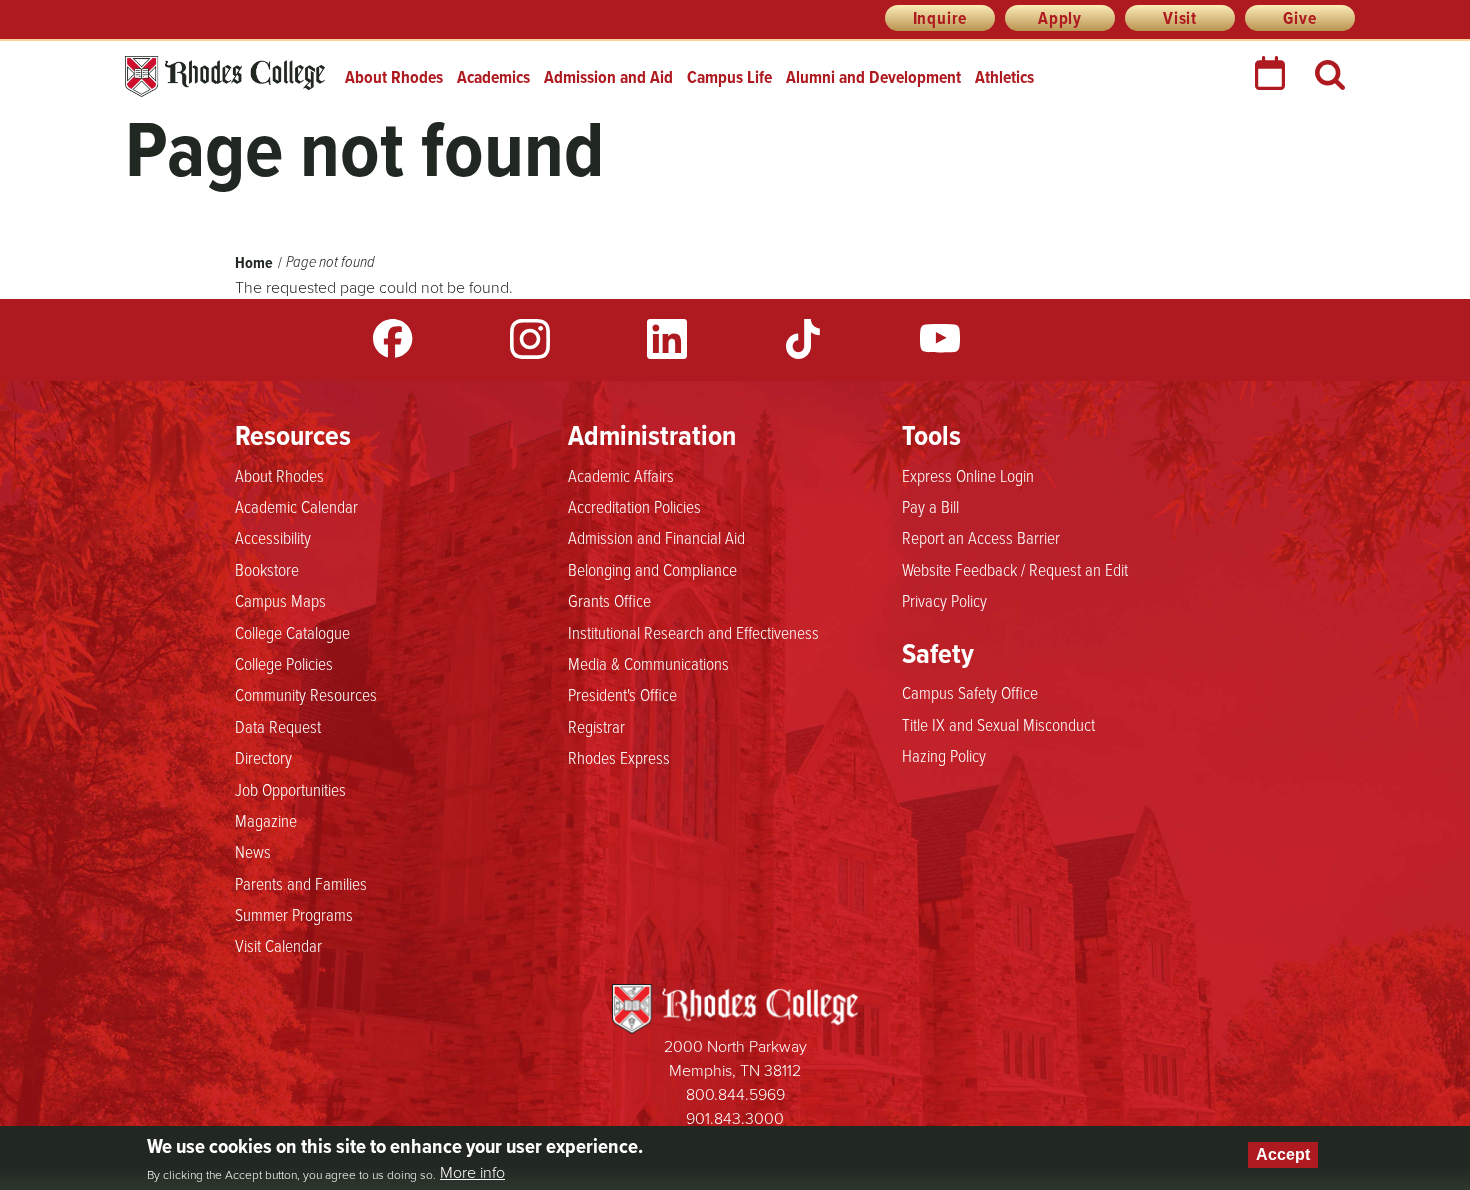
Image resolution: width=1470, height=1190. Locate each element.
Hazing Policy (944, 755)
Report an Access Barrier (981, 537)
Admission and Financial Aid (656, 537)
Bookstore (267, 569)
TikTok (803, 339)
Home (254, 262)
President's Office (622, 694)
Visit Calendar (278, 945)
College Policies (284, 663)
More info (472, 1172)
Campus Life (729, 77)
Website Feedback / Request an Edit (1015, 569)
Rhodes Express (619, 757)
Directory (263, 757)
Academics (493, 77)
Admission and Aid (608, 77)
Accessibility (273, 537)
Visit (1180, 18)
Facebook (393, 339)
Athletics (1004, 77)
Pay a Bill (930, 506)
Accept (1283, 1154)
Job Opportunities (290, 789)
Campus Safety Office (970, 692)
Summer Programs (294, 914)
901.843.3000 (735, 1118)
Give (1299, 18)
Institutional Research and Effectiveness (693, 632)
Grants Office (609, 600)
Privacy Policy (944, 600)
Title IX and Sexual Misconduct (998, 724)
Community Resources (306, 694)
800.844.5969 (735, 1094)
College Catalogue (292, 632)
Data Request (278, 726)
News (253, 851)
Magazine (266, 820)
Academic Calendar (296, 506)
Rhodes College (225, 76)
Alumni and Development (873, 77)
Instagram (530, 339)
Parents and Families (301, 883)
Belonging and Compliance (652, 569)
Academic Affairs (621, 475)
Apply (1060, 18)
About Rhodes (394, 77)
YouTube (940, 339)
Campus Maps (280, 600)
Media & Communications (648, 663)
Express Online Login (968, 475)
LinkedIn (667, 339)
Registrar (596, 726)
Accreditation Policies (634, 506)
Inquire (940, 18)
